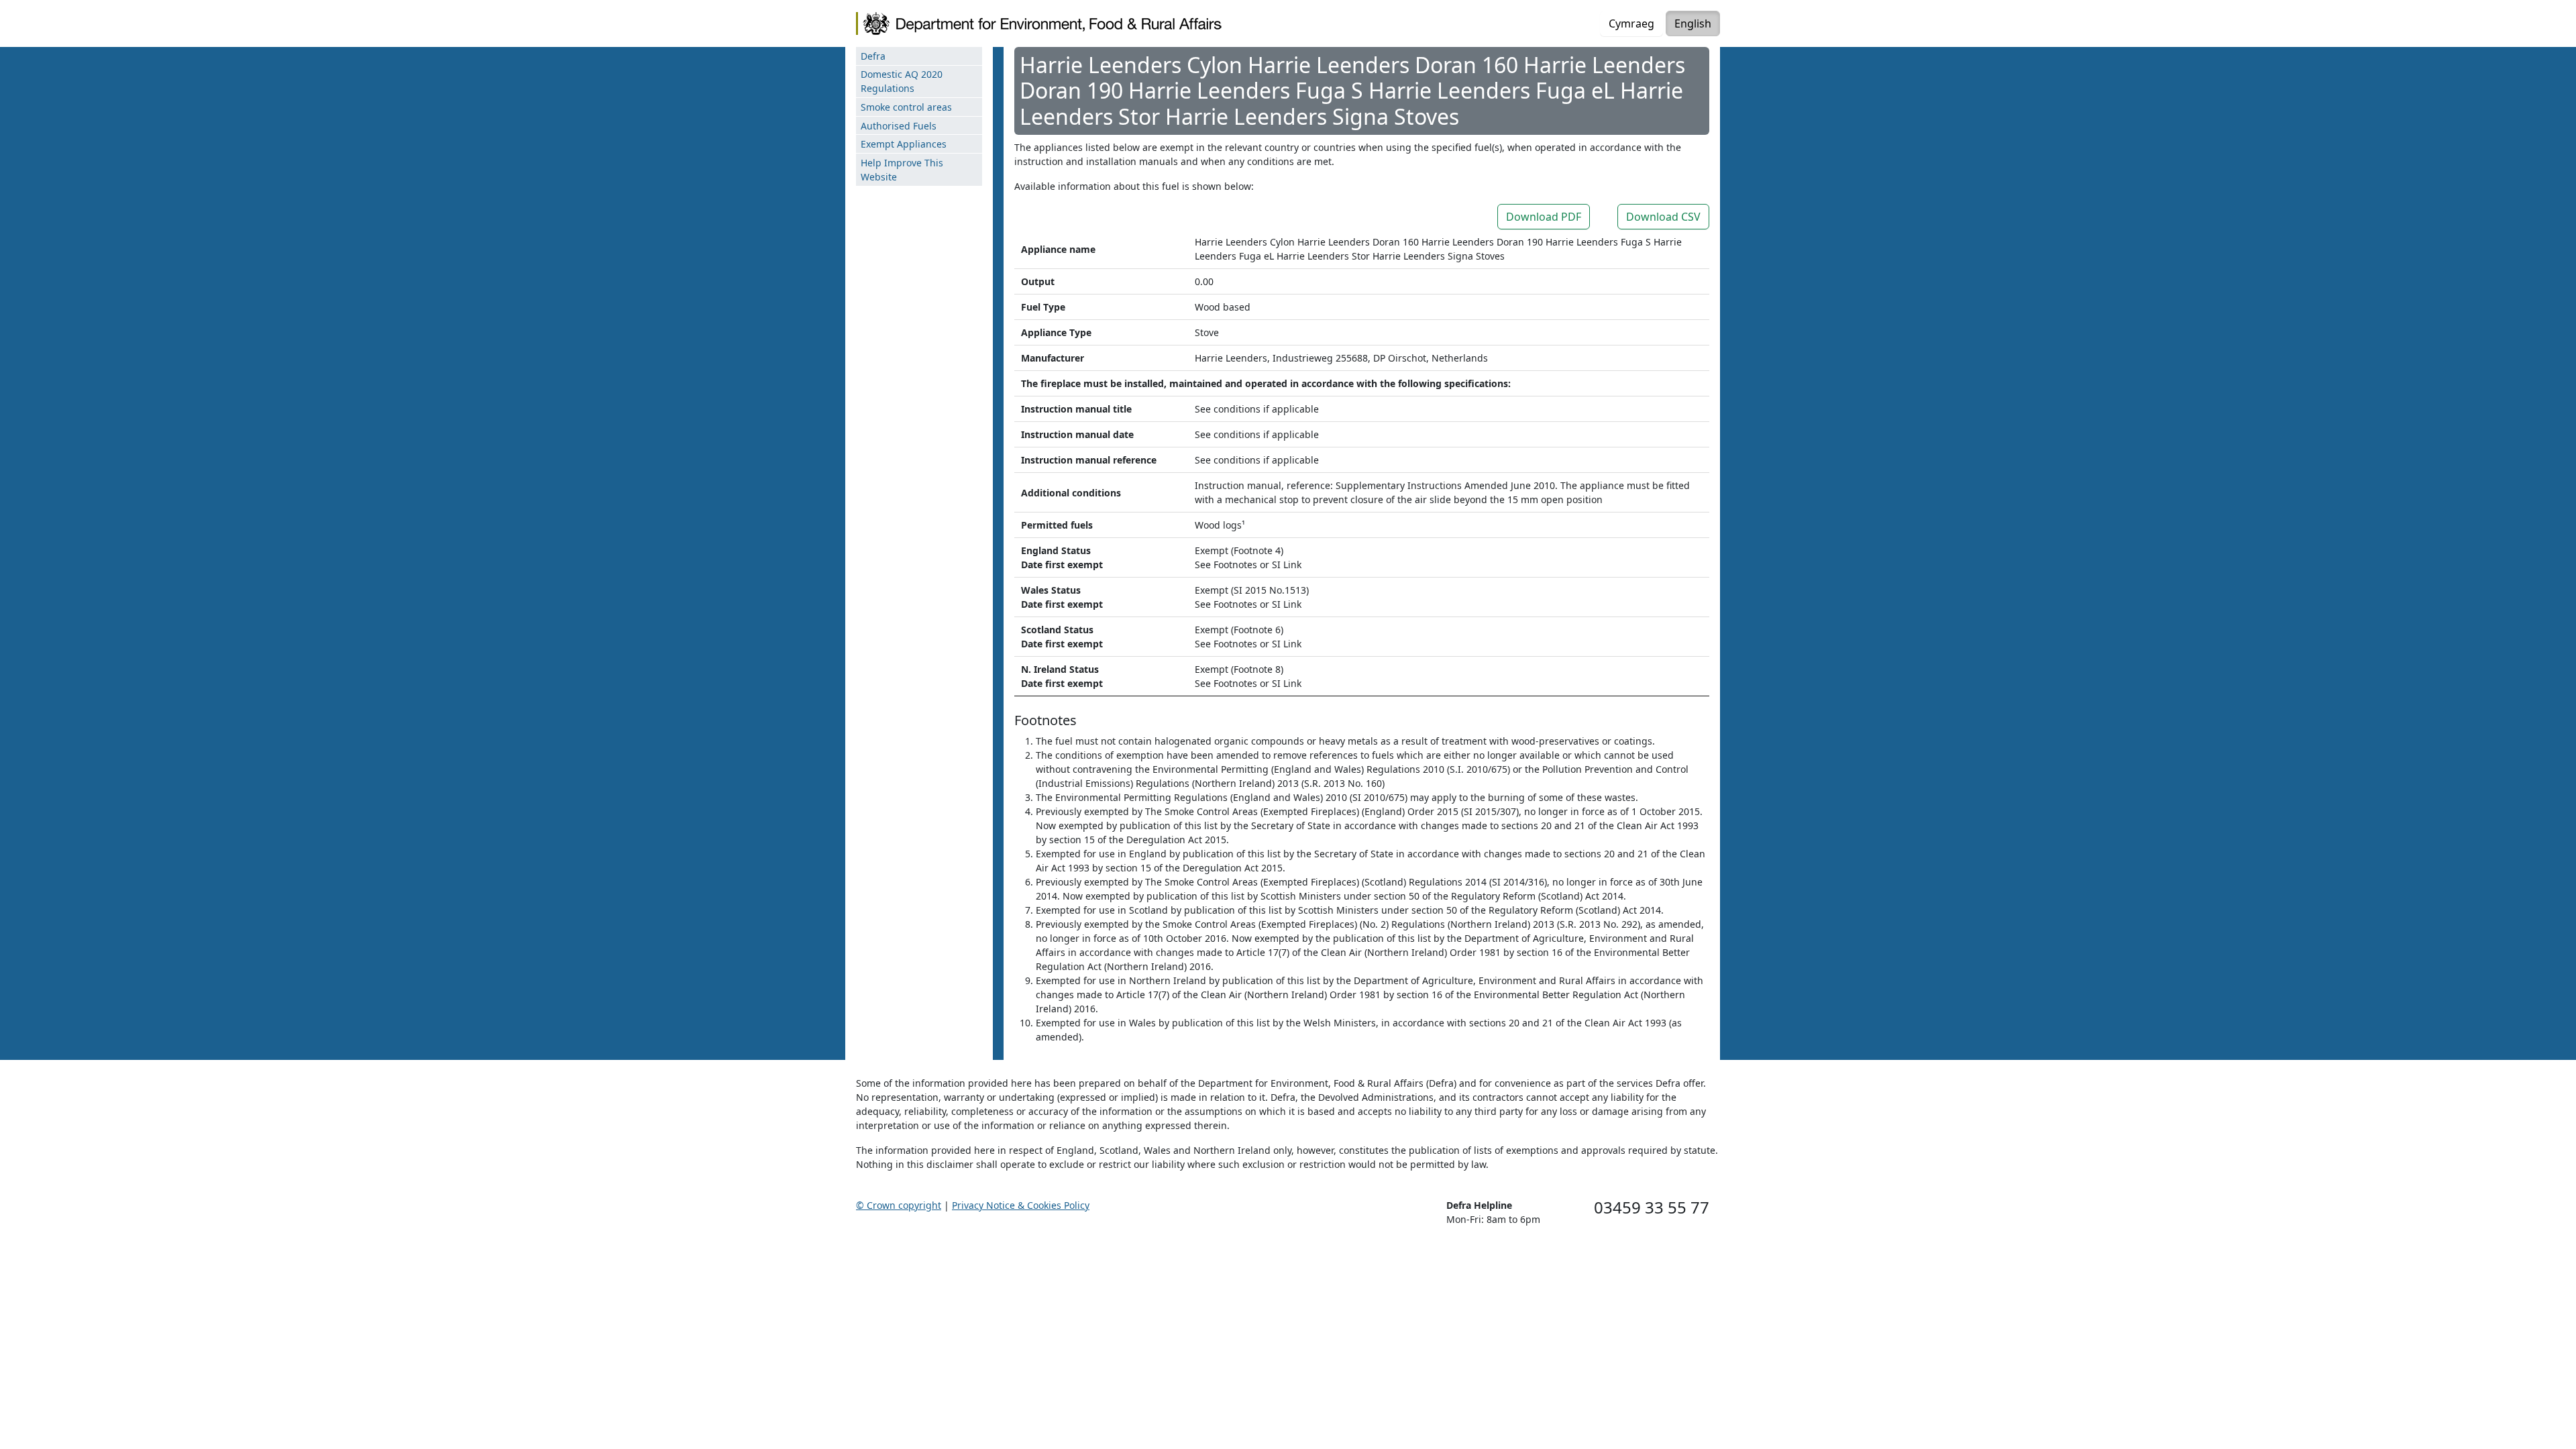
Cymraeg (1631, 23)
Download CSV (1663, 217)
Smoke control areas (906, 107)
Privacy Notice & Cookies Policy (1021, 1205)
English (1693, 23)
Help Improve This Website (902, 170)
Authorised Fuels (899, 126)
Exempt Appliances (904, 144)
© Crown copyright (899, 1205)
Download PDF (1544, 217)
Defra (873, 56)
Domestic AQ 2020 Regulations (902, 81)
